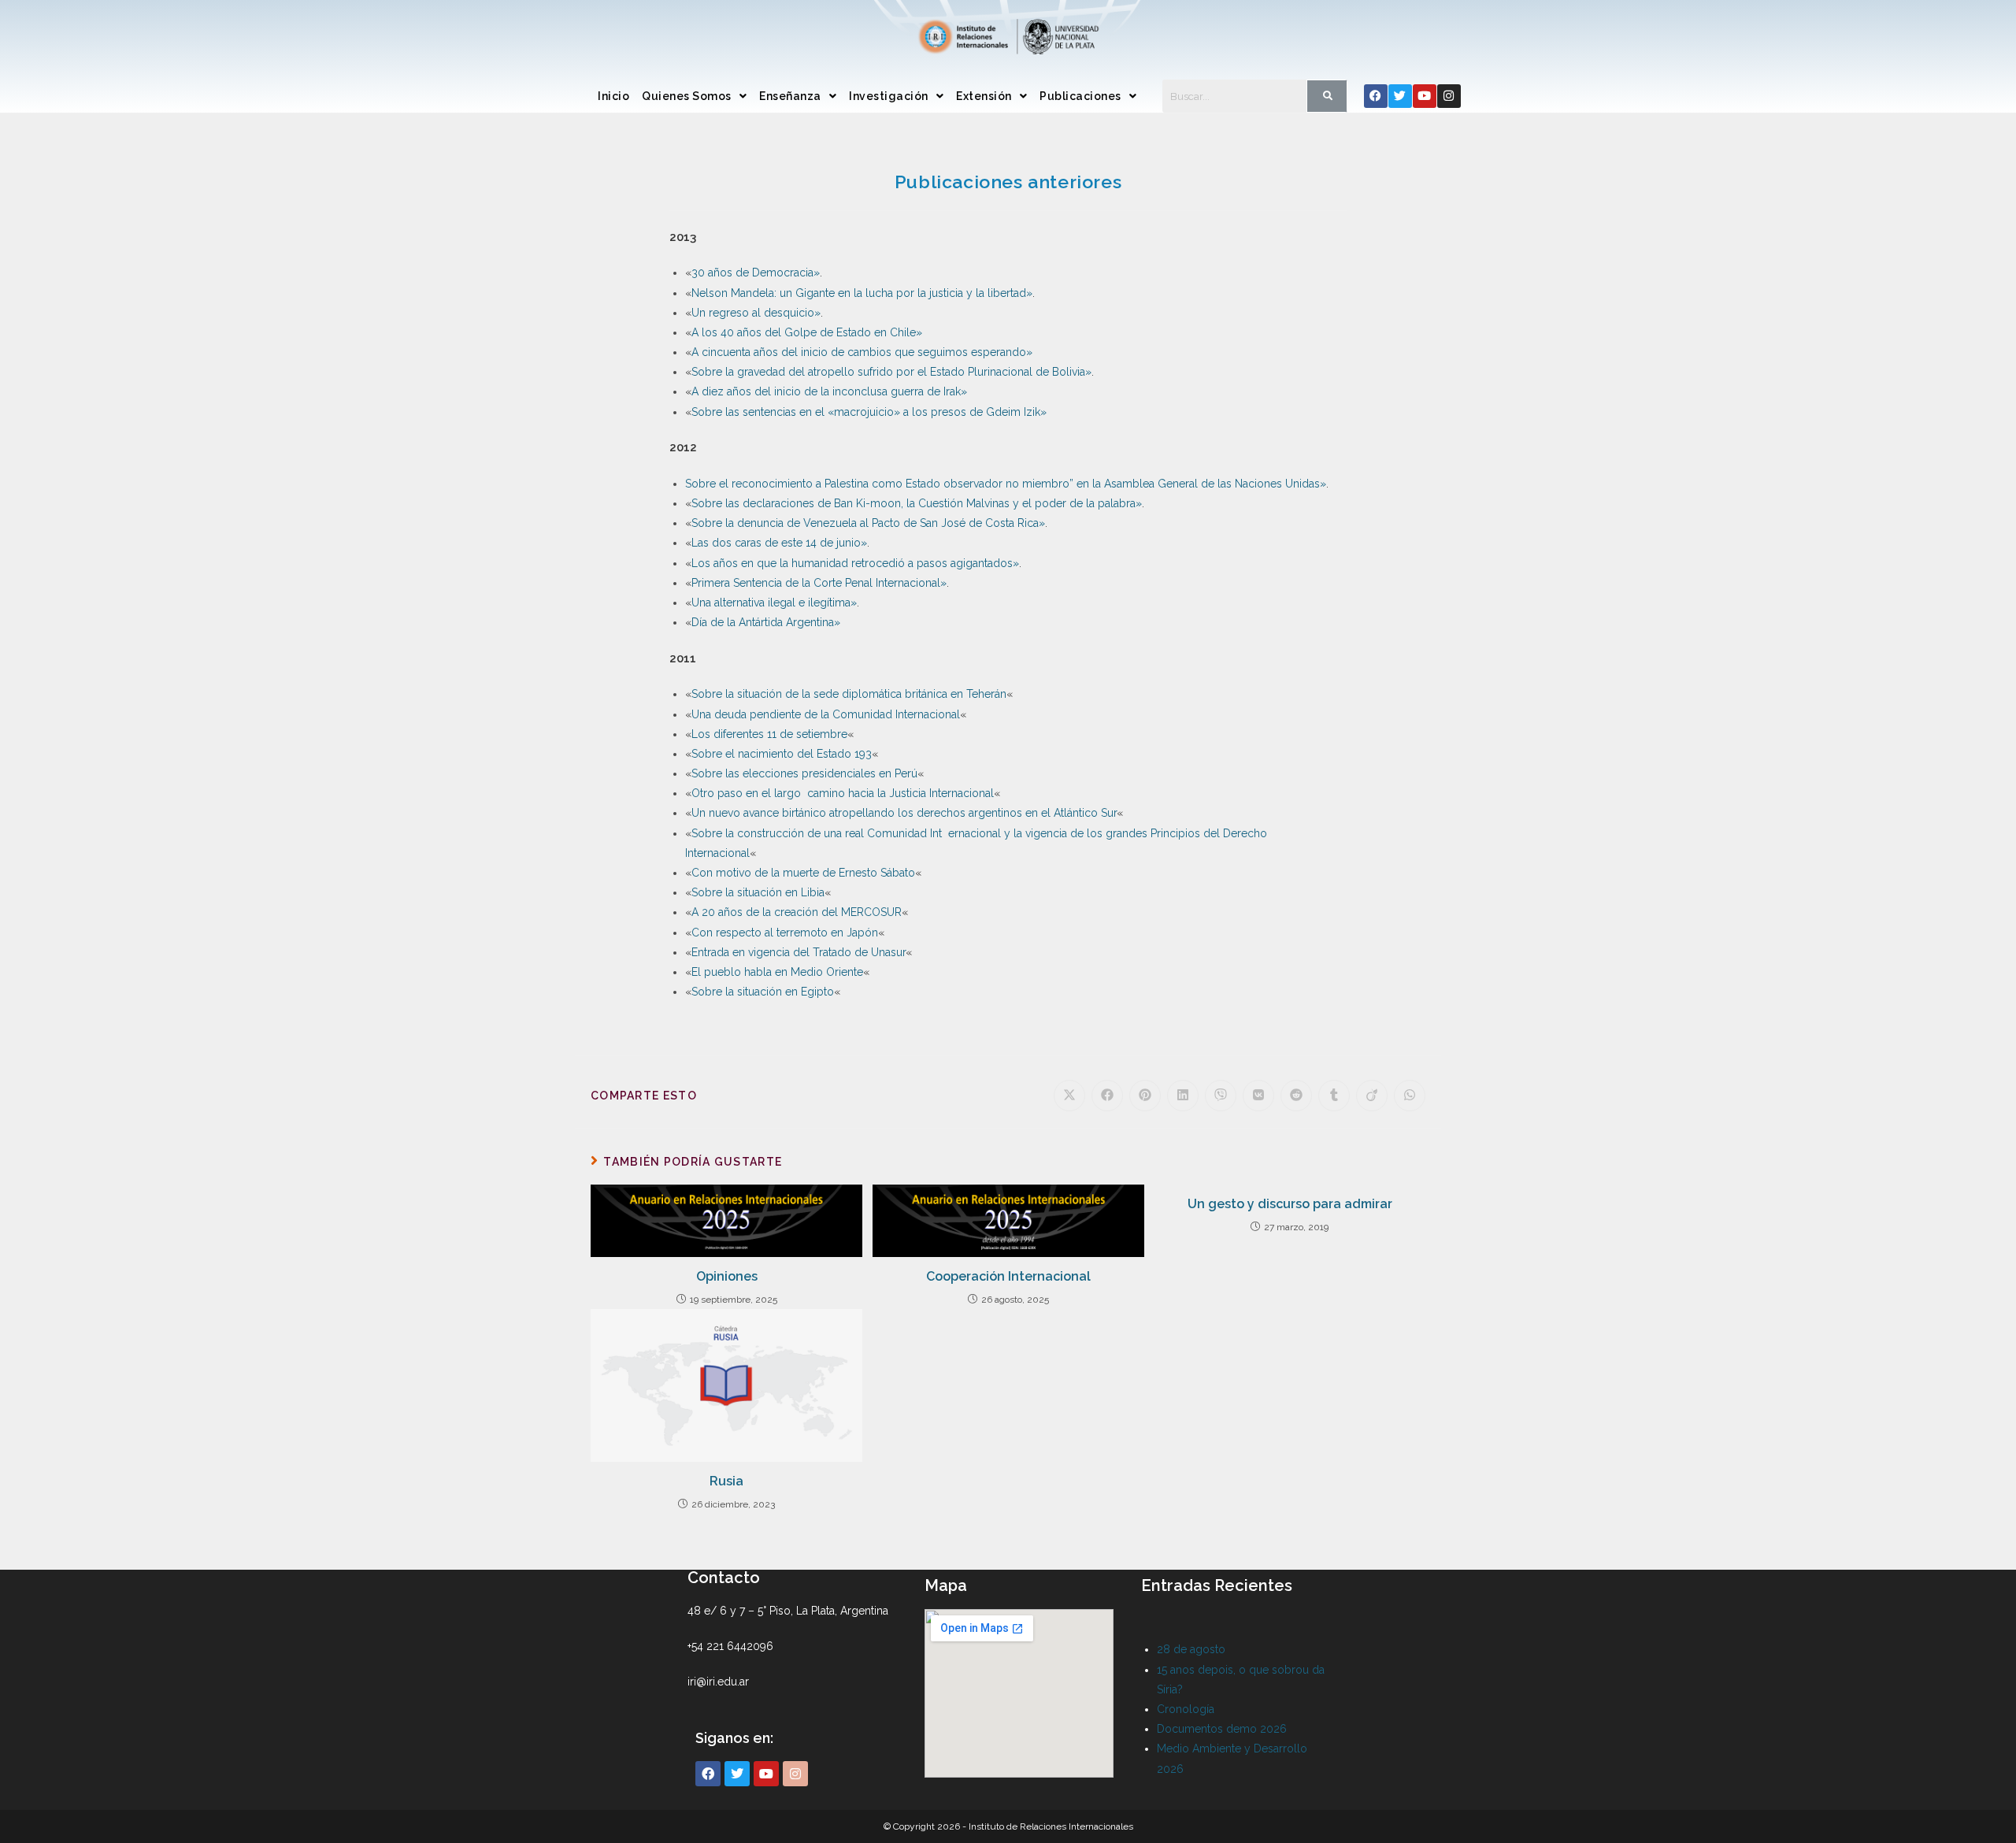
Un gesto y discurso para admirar (1290, 1204)
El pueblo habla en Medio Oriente (777, 972)
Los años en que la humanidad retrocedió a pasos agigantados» (855, 563)
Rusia (726, 1481)
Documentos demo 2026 (1222, 1729)
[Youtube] (1425, 96)
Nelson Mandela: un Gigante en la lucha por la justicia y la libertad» (862, 293)
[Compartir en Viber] (1221, 1096)
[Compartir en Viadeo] (1372, 1096)
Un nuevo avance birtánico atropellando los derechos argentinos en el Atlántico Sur (904, 813)
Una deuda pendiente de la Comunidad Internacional (826, 714)
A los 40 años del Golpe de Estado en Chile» (807, 332)
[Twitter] (1400, 96)
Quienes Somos (687, 96)
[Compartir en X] (1069, 1096)
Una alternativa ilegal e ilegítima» (774, 603)
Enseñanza (790, 96)
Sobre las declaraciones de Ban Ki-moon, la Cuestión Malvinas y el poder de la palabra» (917, 503)
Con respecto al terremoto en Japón (785, 933)
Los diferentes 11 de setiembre (769, 734)
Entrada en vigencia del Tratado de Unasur (799, 952)
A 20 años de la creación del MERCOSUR (797, 912)
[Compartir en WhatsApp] (1410, 1096)
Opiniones (727, 1276)
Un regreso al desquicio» (756, 313)
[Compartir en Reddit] (1296, 1096)
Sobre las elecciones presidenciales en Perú (804, 773)
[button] (694, 96)
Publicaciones (1080, 96)
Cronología (1186, 1709)
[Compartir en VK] (1258, 1096)
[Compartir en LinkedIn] (1183, 1096)
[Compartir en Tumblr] (1334, 1096)
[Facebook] (1376, 96)
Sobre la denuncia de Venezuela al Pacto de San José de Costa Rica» (868, 523)
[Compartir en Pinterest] (1145, 1096)
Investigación (889, 96)
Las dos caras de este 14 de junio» (779, 543)
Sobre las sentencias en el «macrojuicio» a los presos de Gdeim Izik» (869, 412)
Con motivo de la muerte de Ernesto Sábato (803, 873)
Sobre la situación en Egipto (763, 992)
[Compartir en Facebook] (1107, 1096)
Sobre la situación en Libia (758, 892)
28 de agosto (1191, 1649)
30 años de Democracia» (756, 273)
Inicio (613, 96)
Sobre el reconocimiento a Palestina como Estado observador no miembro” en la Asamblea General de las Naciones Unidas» (1006, 484)
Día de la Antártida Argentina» (766, 622)
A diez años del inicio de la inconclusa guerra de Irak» (829, 391)
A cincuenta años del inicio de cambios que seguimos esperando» (862, 352)
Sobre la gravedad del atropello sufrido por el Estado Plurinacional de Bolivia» (891, 372)
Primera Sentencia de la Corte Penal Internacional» (819, 583)
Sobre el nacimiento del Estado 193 (782, 754)
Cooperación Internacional (1008, 1276)
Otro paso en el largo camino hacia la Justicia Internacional (843, 793)
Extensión (984, 96)
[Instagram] (1449, 96)
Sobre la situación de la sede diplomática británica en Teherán (849, 694)
